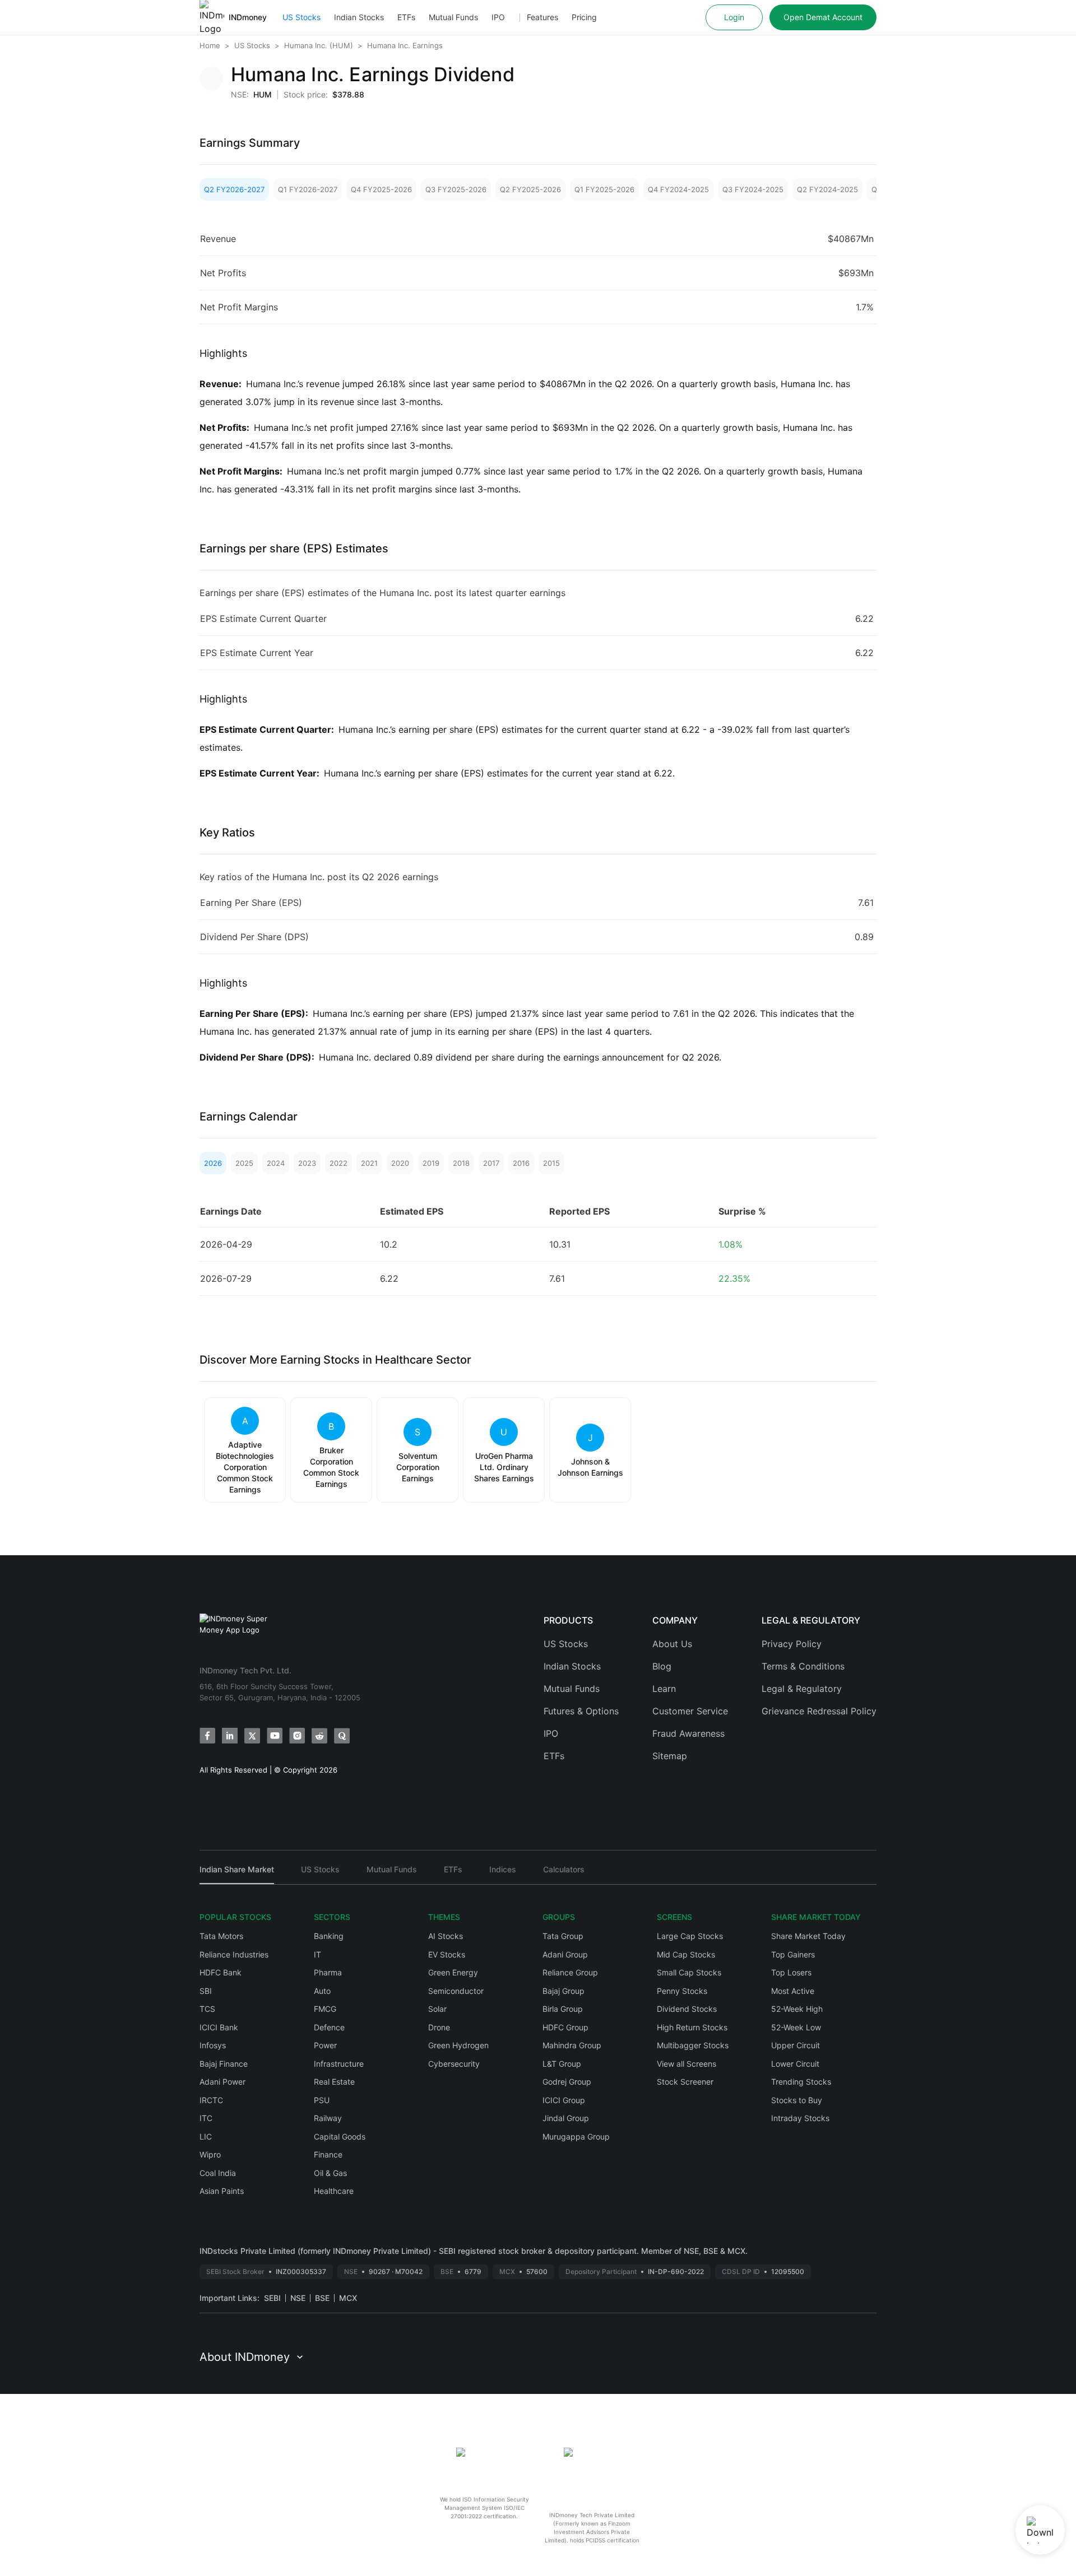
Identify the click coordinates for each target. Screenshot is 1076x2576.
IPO (498, 17)
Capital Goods (340, 2136)
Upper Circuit (796, 2045)
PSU (322, 2100)
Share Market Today (808, 1936)
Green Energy (453, 1972)
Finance (328, 2154)
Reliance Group (570, 1972)
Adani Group (565, 1954)
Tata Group (563, 1936)
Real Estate (334, 2082)
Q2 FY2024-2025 (827, 189)
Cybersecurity (454, 2064)
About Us (672, 1644)
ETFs (406, 17)
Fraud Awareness (688, 1733)
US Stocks (302, 17)
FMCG (325, 2009)
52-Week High (797, 2009)
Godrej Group (567, 2082)
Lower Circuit (795, 2064)
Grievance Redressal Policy (819, 1711)
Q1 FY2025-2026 (604, 189)
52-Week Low (796, 2027)
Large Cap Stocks (690, 1936)
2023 (307, 1163)
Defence (329, 2027)
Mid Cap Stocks (686, 1954)
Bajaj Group (563, 1991)
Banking (329, 1936)
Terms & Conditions (803, 1666)
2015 (551, 1163)
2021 (369, 1163)
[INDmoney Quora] (342, 1736)
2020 (400, 1163)
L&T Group (562, 2064)
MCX (348, 2298)
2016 (521, 1163)
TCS (207, 2009)
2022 (338, 1163)
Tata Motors (221, 1936)
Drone (439, 2027)
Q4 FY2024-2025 (678, 189)
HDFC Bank (221, 1972)
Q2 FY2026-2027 (234, 189)
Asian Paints (222, 2191)
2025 (244, 1163)
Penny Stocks (682, 1991)
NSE (298, 2298)
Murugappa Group (576, 2136)
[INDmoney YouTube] (275, 1736)
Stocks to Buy (797, 2100)
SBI (206, 1991)
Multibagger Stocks (693, 2045)
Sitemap (670, 1756)
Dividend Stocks (687, 2009)
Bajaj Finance (224, 2064)
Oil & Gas (330, 2173)
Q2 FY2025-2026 (530, 189)
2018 (461, 1163)
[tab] (237, 1874)
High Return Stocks (692, 2027)
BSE (322, 2298)
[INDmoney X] (252, 1736)
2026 (213, 1163)
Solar (437, 2009)
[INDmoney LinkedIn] (230, 1736)
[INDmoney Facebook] (207, 1736)
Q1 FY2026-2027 (308, 189)
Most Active (793, 1991)
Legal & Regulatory (802, 1689)
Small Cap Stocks (689, 1972)
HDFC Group (565, 2027)
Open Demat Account (823, 17)
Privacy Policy (792, 1644)
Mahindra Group (572, 2045)
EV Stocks (447, 1954)
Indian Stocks (359, 17)
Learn (664, 1689)
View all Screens (687, 2064)
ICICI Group (564, 2100)
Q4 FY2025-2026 (381, 189)
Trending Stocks (801, 2082)
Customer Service (690, 1711)
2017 (491, 1163)
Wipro (210, 2154)
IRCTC (211, 2100)
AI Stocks (446, 1936)
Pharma (328, 1972)
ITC (206, 2118)
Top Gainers (793, 1954)
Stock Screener (685, 2082)
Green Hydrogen (458, 2045)
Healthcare (334, 2191)
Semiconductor (456, 1991)
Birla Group (563, 2009)
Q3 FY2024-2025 (753, 189)
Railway (328, 2118)
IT (317, 1954)
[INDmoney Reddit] (319, 1736)
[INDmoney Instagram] (297, 1736)
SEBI (272, 2298)
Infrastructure (339, 2064)
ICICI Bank (219, 2027)
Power (325, 2045)
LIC (206, 2136)
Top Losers (791, 1972)
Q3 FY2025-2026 (456, 189)
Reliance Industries (234, 1954)
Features (542, 17)
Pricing (584, 17)
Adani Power (222, 2082)
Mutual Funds (453, 17)
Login (734, 17)
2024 (276, 1163)
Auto (322, 1991)
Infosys (213, 2045)
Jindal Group (566, 2118)
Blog (662, 1666)
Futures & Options (581, 1711)
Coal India (218, 2173)
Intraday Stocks (800, 2118)
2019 (431, 1163)
